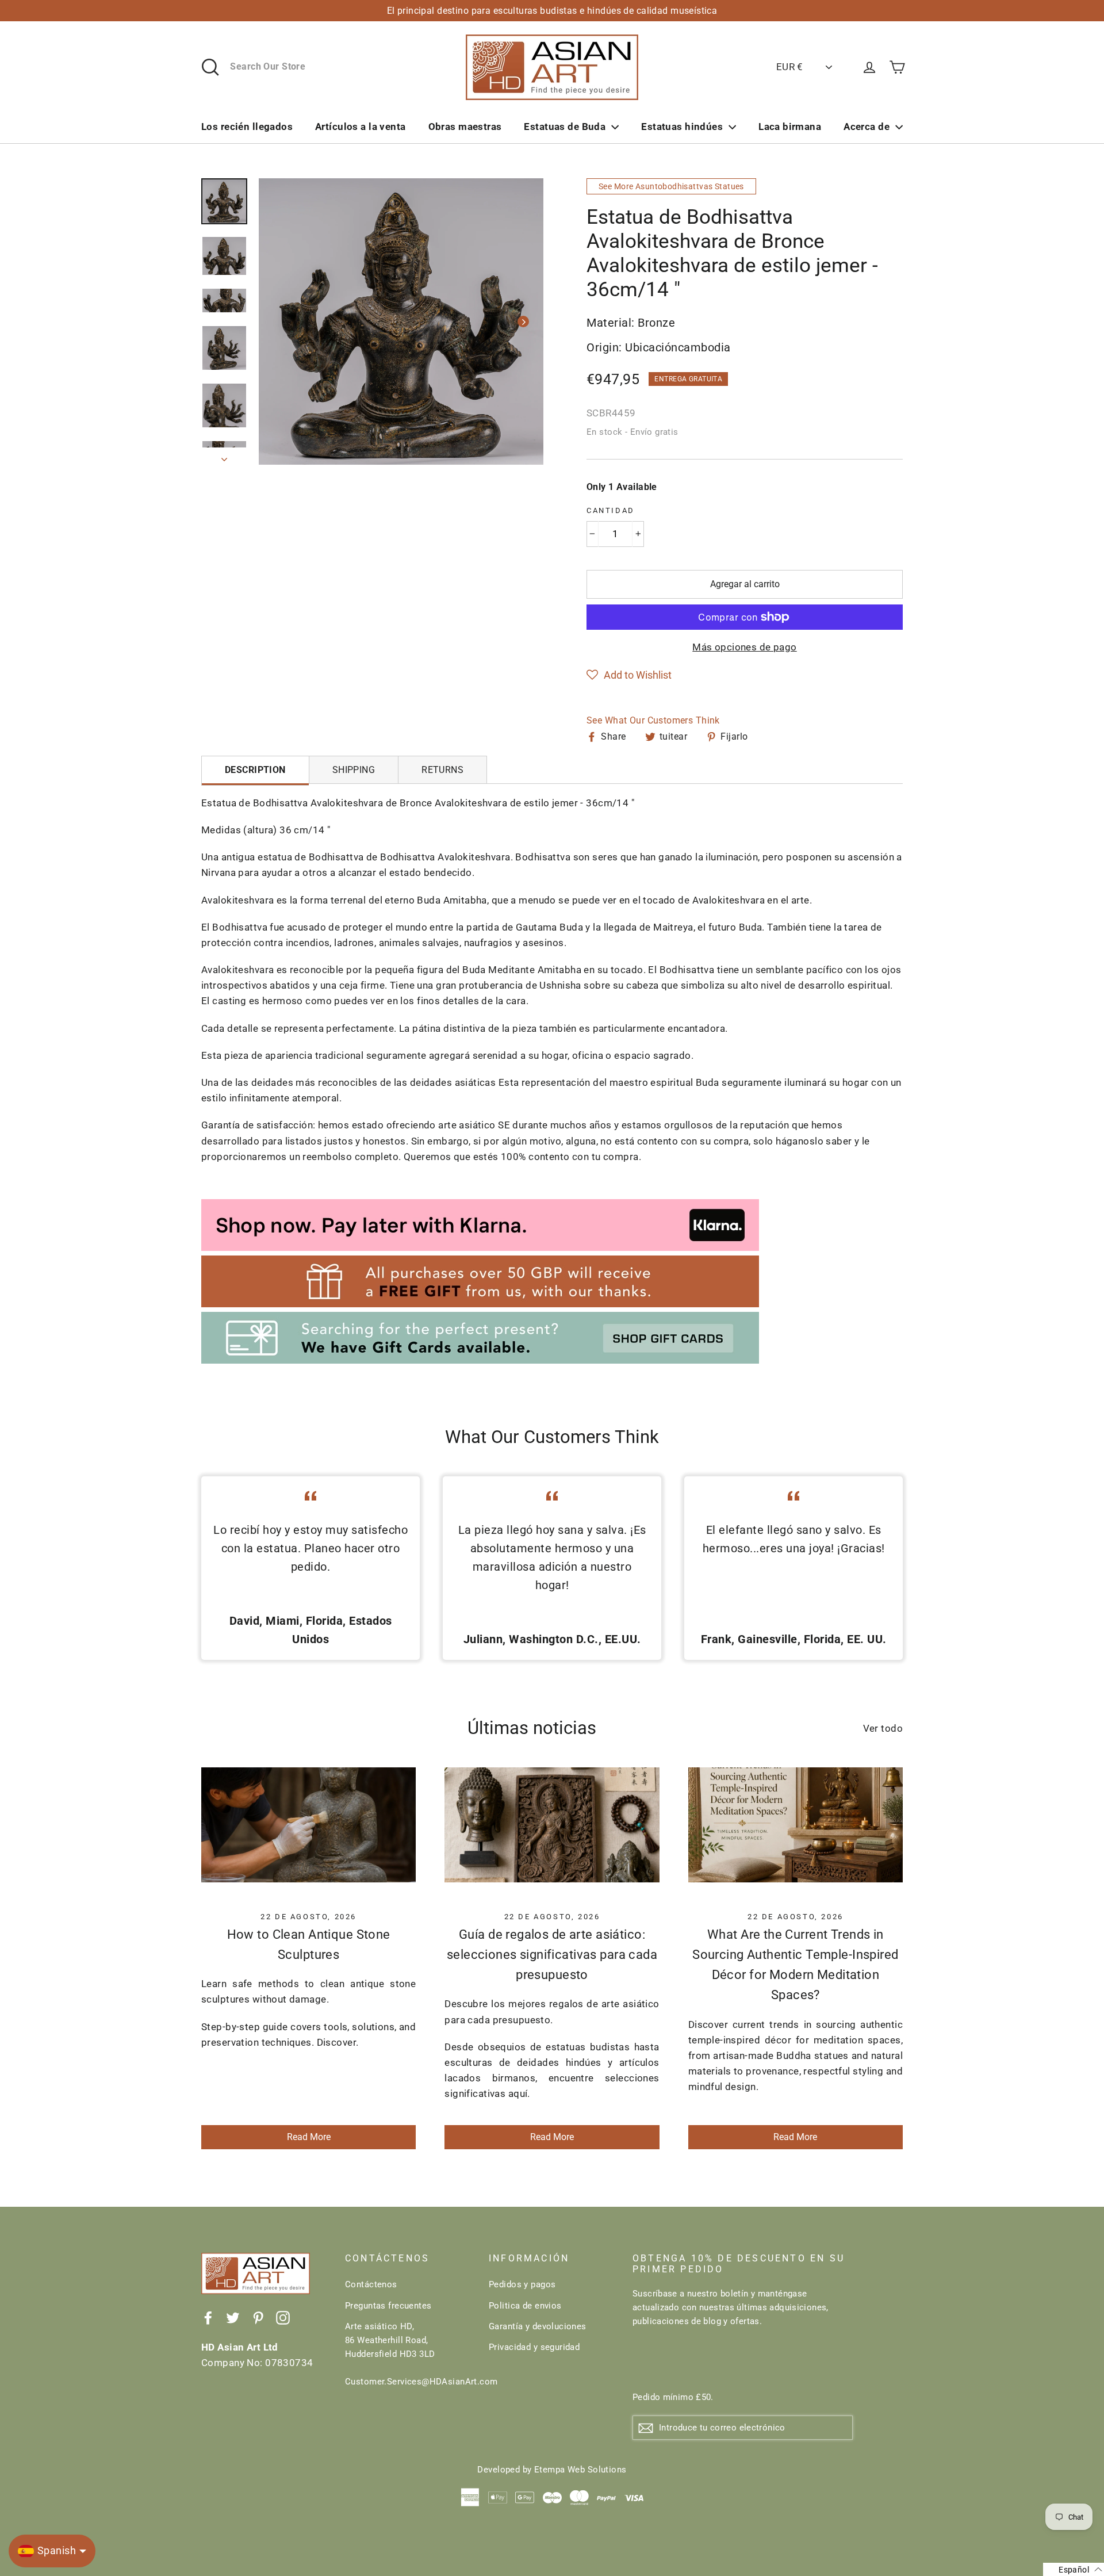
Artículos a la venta (361, 127)
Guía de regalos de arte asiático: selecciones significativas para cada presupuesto (552, 1955)
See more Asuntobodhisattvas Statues (671, 186)
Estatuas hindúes (682, 127)
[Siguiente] (523, 321)
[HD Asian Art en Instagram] (283, 2317)
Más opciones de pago (745, 647)
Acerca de (867, 127)
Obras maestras (465, 127)
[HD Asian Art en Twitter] (233, 2317)
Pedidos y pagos (522, 2284)
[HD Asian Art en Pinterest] (258, 2317)
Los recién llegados (247, 127)
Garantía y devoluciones (538, 2326)
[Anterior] (279, 321)
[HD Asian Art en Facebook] (208, 2317)
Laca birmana (790, 127)
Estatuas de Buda (565, 127)
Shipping (354, 770)
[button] (629, 675)
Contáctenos (371, 2284)
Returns (442, 770)
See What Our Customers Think (653, 720)
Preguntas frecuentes (388, 2306)
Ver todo (883, 1728)
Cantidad (611, 510)
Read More (309, 2137)
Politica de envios (525, 2306)
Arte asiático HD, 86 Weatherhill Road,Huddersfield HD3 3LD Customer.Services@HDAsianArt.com (408, 2354)
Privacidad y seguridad (534, 2347)
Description (255, 770)
